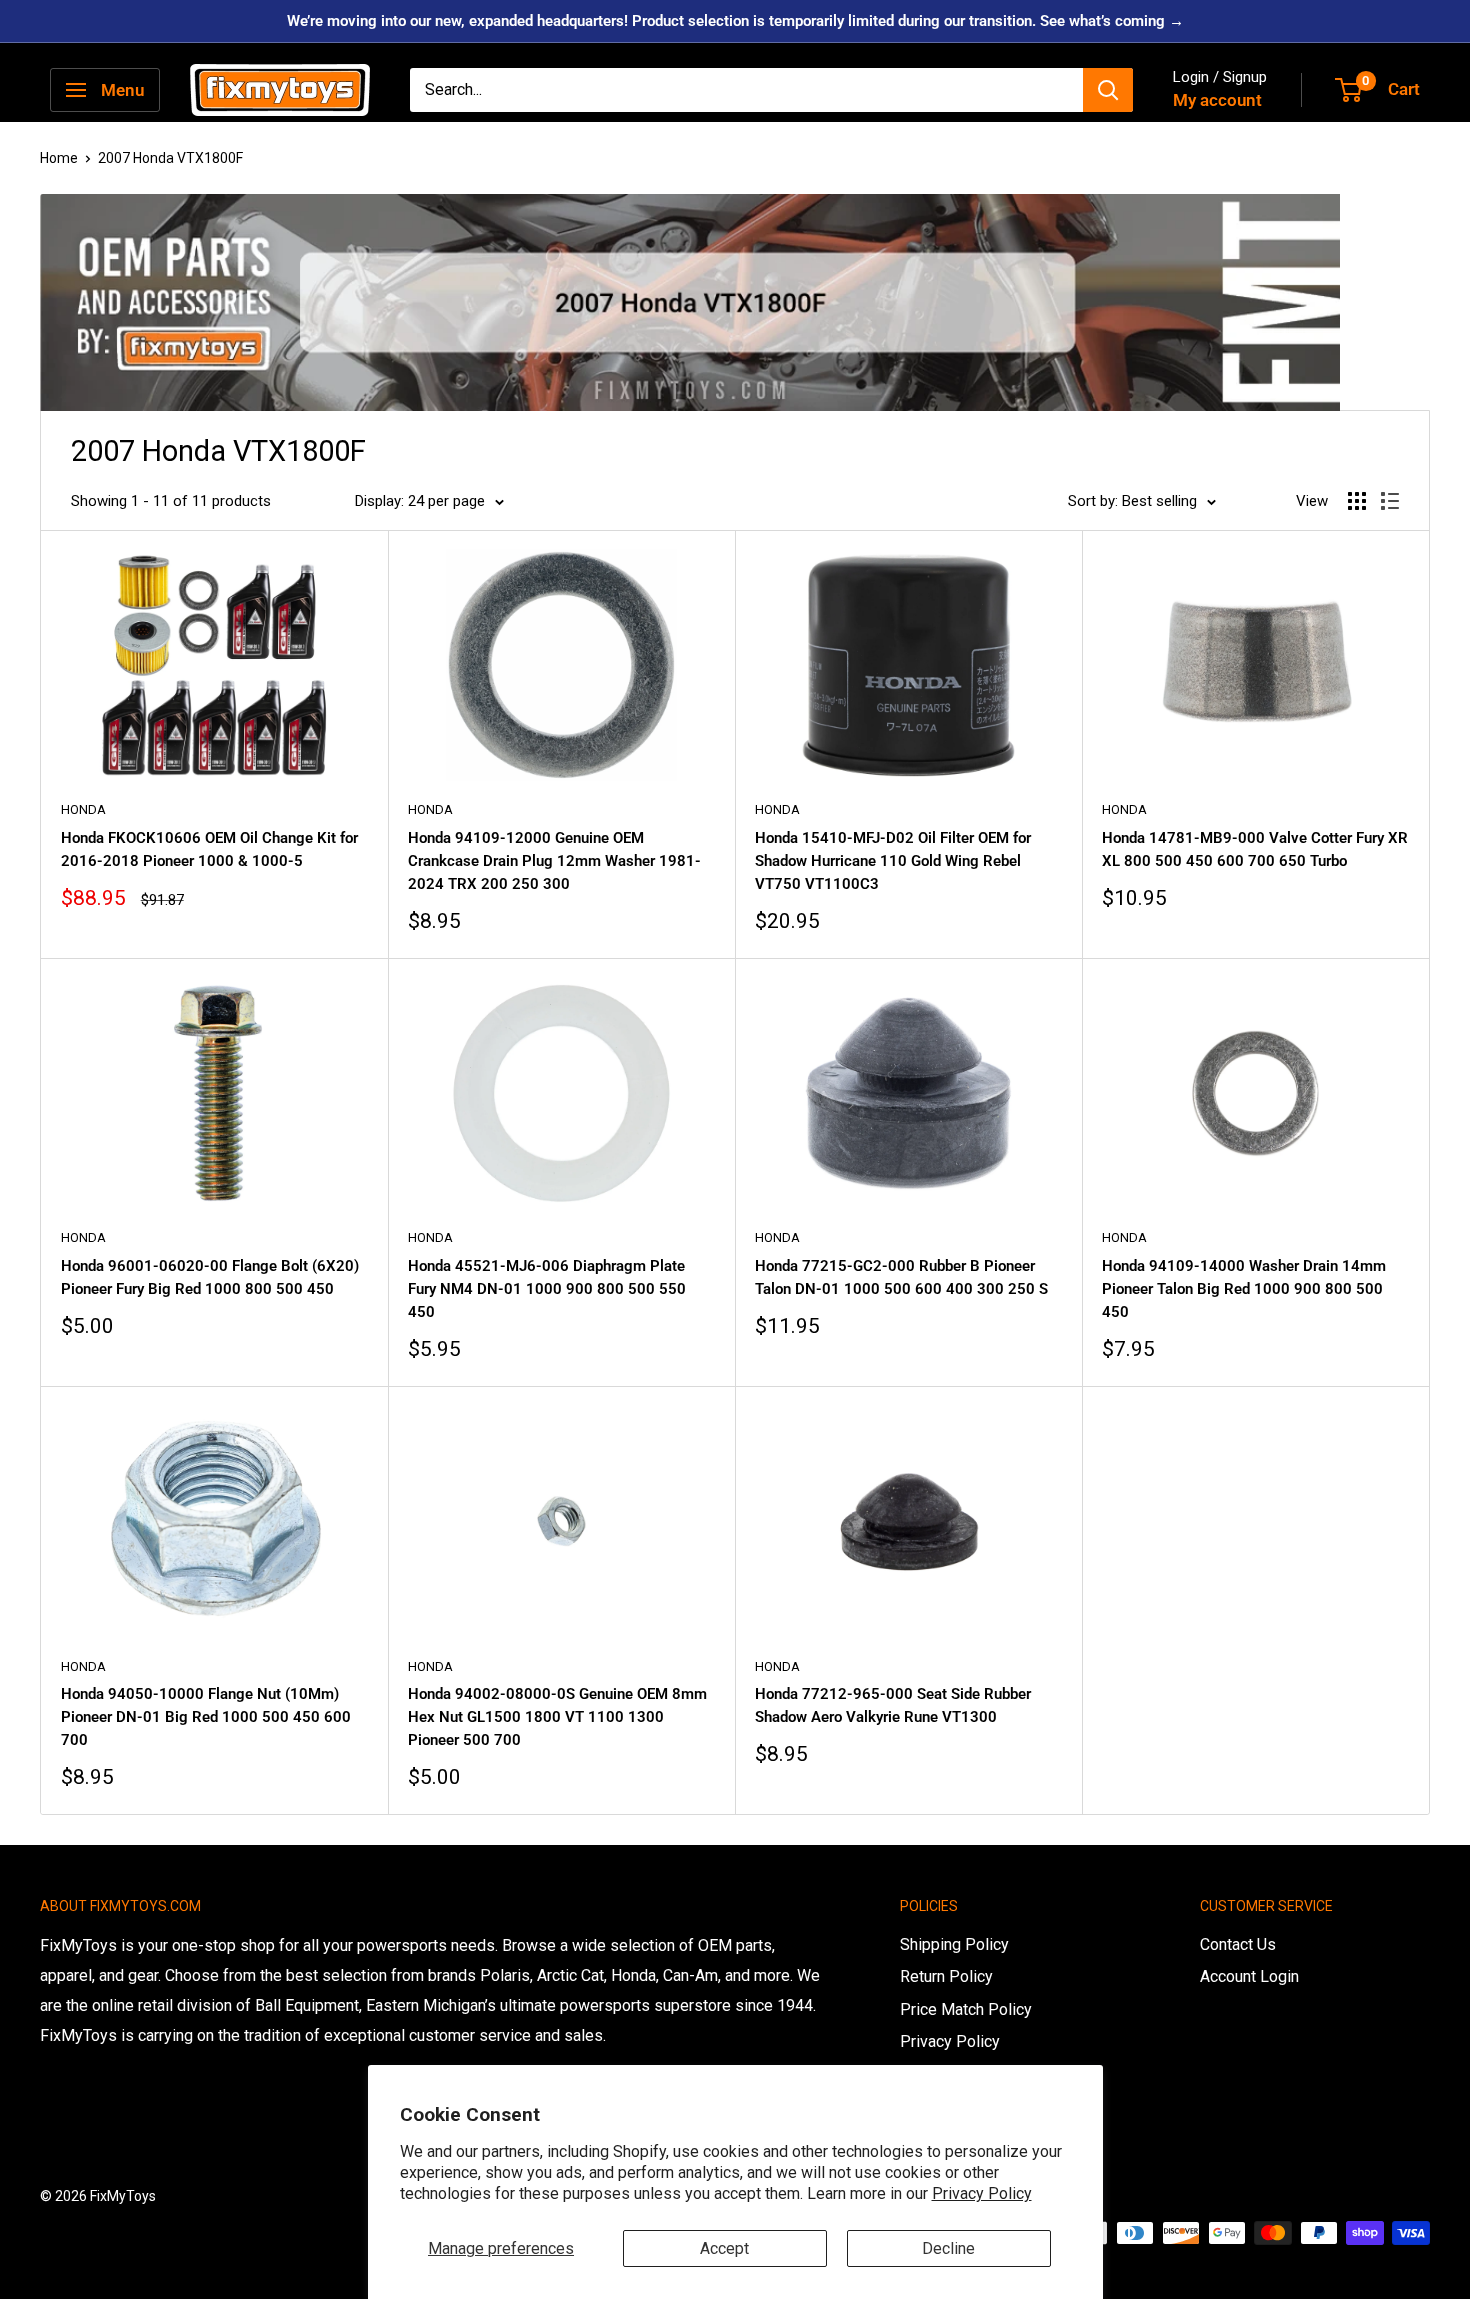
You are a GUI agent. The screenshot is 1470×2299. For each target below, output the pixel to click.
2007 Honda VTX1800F (170, 158)
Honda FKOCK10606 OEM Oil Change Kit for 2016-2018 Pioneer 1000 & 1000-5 (209, 849)
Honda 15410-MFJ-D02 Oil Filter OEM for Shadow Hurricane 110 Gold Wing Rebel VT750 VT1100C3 (893, 861)
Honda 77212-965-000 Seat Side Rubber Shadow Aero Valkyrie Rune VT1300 (893, 1705)
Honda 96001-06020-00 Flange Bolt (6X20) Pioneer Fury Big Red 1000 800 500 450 (210, 1277)
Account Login (1249, 1976)
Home (59, 158)
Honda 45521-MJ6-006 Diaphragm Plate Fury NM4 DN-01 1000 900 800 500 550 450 (547, 1289)
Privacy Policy (982, 2193)
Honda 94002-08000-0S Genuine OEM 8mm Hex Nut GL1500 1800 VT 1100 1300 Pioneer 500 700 (557, 1717)
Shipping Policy (954, 1944)
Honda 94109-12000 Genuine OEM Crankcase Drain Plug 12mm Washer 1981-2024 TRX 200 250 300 (554, 861)
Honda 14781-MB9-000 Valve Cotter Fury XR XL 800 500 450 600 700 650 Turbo (1255, 849)
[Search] (1108, 90)
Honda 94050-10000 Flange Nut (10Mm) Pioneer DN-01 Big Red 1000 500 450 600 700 (206, 1717)
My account (1217, 100)
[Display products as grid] (1357, 501)
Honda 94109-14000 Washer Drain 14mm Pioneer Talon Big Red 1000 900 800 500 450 (1244, 1289)
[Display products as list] (1390, 501)
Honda (83, 809)
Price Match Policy (966, 2009)
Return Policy (946, 1976)
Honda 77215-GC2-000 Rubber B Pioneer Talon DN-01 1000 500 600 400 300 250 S (901, 1277)
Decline (948, 2248)
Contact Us (1238, 1944)
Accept (724, 2248)
